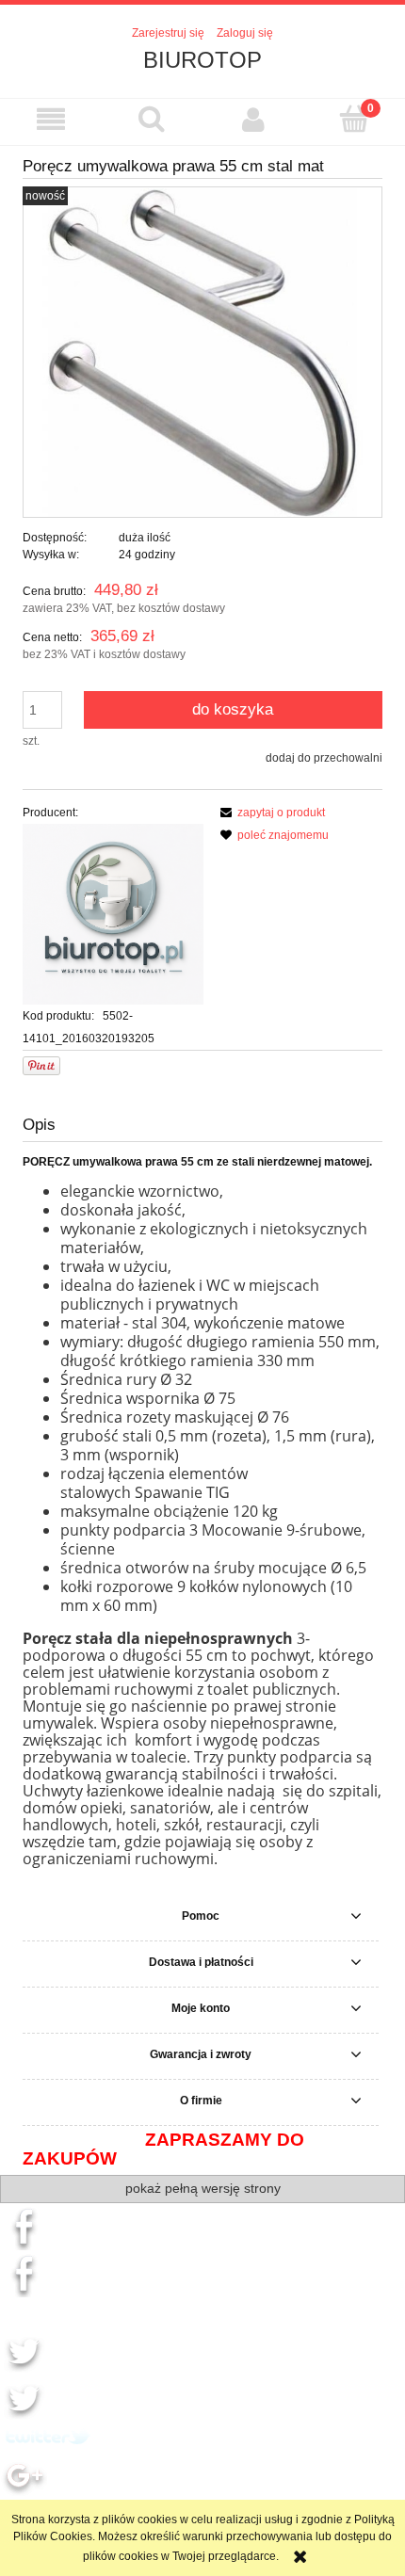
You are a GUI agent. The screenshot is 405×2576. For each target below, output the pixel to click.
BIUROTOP (202, 60)
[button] (51, 119)
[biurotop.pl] (113, 913)
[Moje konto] (253, 119)
